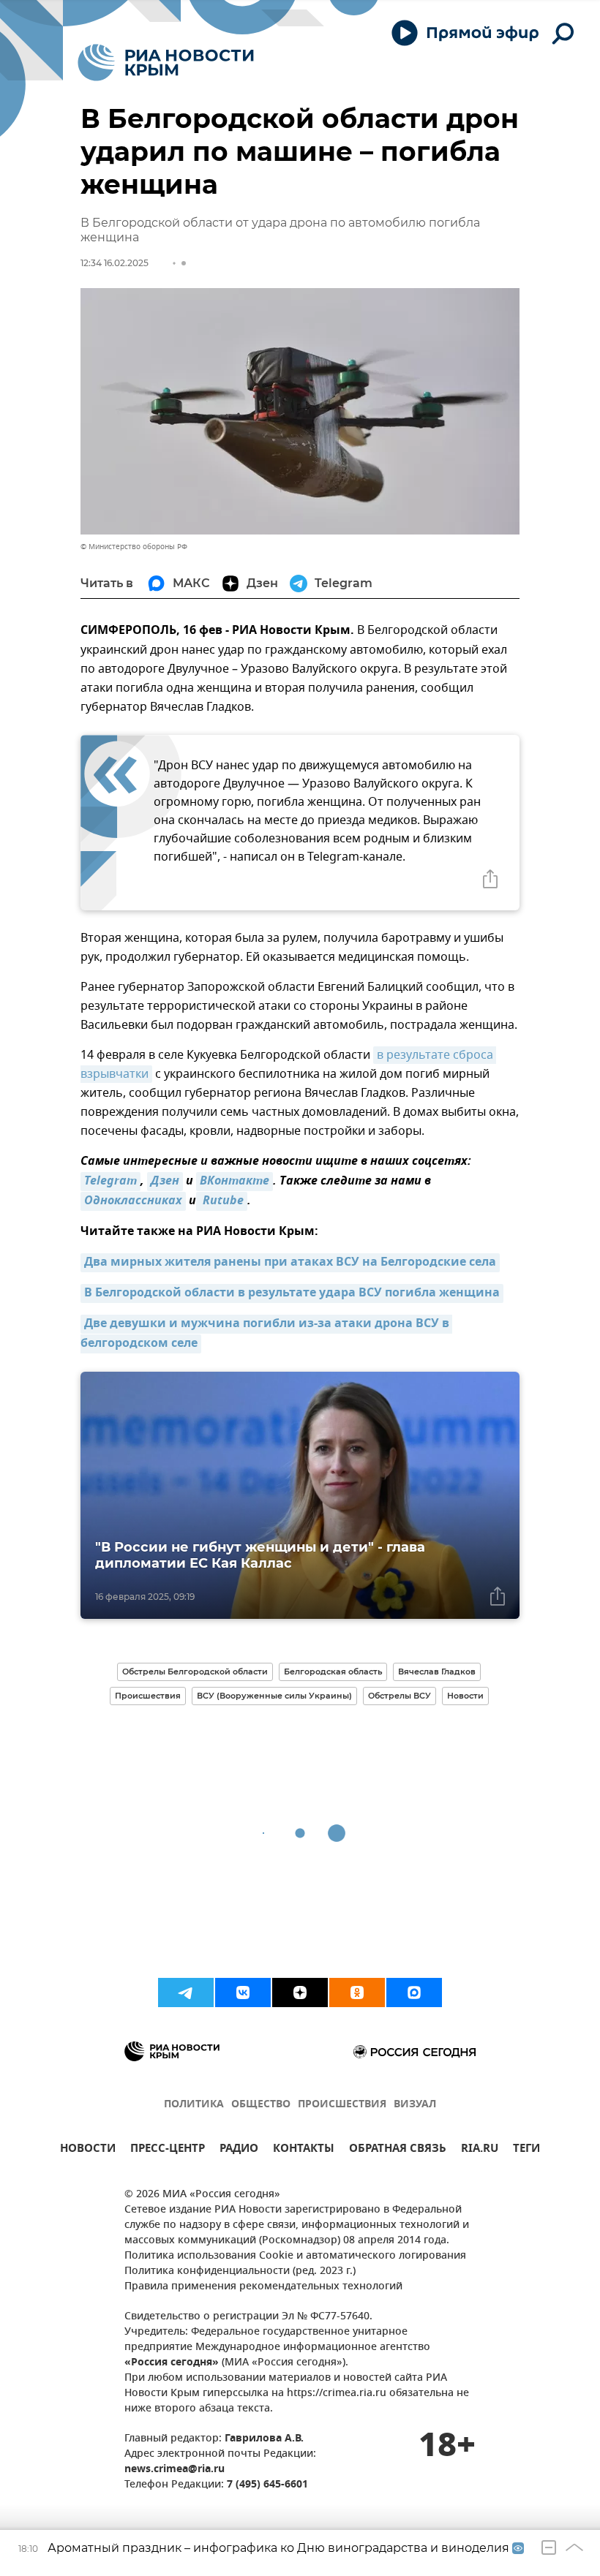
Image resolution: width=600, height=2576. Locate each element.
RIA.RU (480, 2150)
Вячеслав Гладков (437, 1672)
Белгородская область (333, 1672)
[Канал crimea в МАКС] (414, 1993)
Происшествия (148, 1696)
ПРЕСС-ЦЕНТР (168, 2150)
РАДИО (239, 2150)
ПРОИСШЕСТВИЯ (342, 2105)
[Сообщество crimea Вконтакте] (243, 1993)
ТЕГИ (526, 2150)
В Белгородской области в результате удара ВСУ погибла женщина (292, 1293)
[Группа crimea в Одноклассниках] (357, 1993)
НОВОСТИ (88, 2150)
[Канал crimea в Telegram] (186, 1993)
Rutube (222, 1201)
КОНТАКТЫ (304, 2150)
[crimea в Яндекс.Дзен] (300, 1993)
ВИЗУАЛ (415, 2105)
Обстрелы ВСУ (400, 1696)
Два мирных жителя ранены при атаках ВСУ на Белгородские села (290, 1263)
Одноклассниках (133, 1201)
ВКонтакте (235, 1182)
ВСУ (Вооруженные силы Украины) (274, 1696)
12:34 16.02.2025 (115, 263)
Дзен (165, 1182)
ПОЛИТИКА (194, 2105)
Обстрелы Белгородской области (195, 1672)
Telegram (110, 1182)
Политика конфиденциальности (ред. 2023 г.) (240, 2271)
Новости (465, 1696)
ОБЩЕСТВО (261, 2105)
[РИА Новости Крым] (166, 63)
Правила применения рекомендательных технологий (263, 2287)
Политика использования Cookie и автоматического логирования (295, 2256)
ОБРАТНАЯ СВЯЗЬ (398, 2150)
